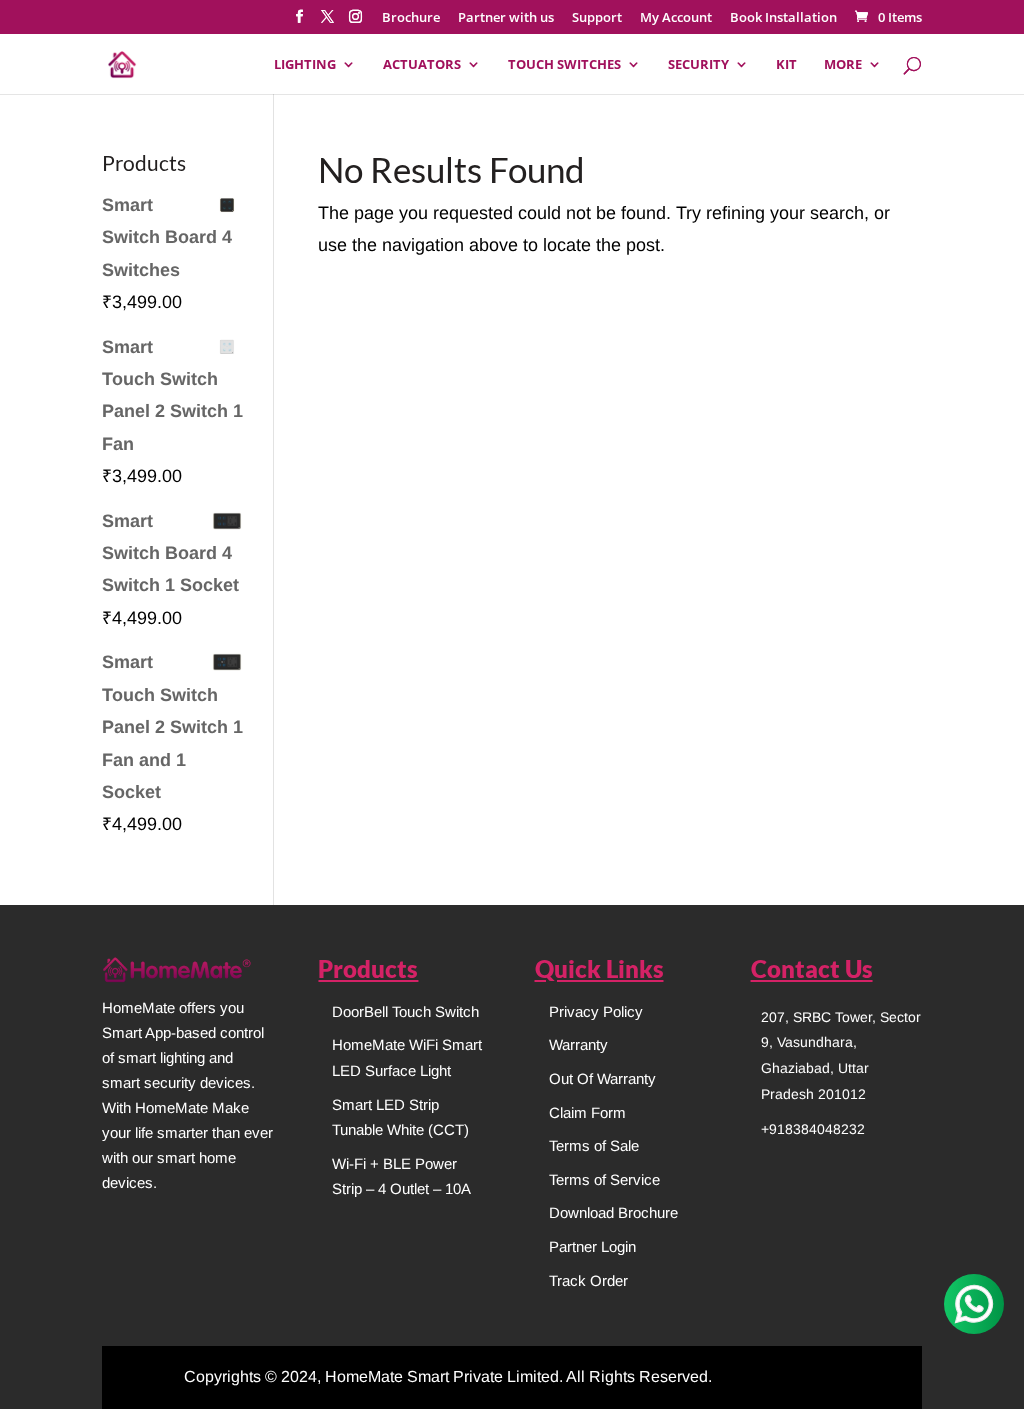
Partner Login (592, 1246)
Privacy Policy (596, 1011)
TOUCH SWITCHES (564, 65)
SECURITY (698, 65)
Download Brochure (613, 1212)
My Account (676, 18)
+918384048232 (813, 1129)
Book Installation (783, 18)
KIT (786, 65)
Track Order (588, 1280)
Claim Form (587, 1112)
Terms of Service (604, 1179)
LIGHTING (305, 65)
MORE (843, 65)
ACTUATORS (422, 65)
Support (597, 18)
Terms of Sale (594, 1145)
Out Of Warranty (602, 1078)
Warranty (578, 1044)
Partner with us (506, 18)
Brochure (411, 18)
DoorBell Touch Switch (405, 1011)
